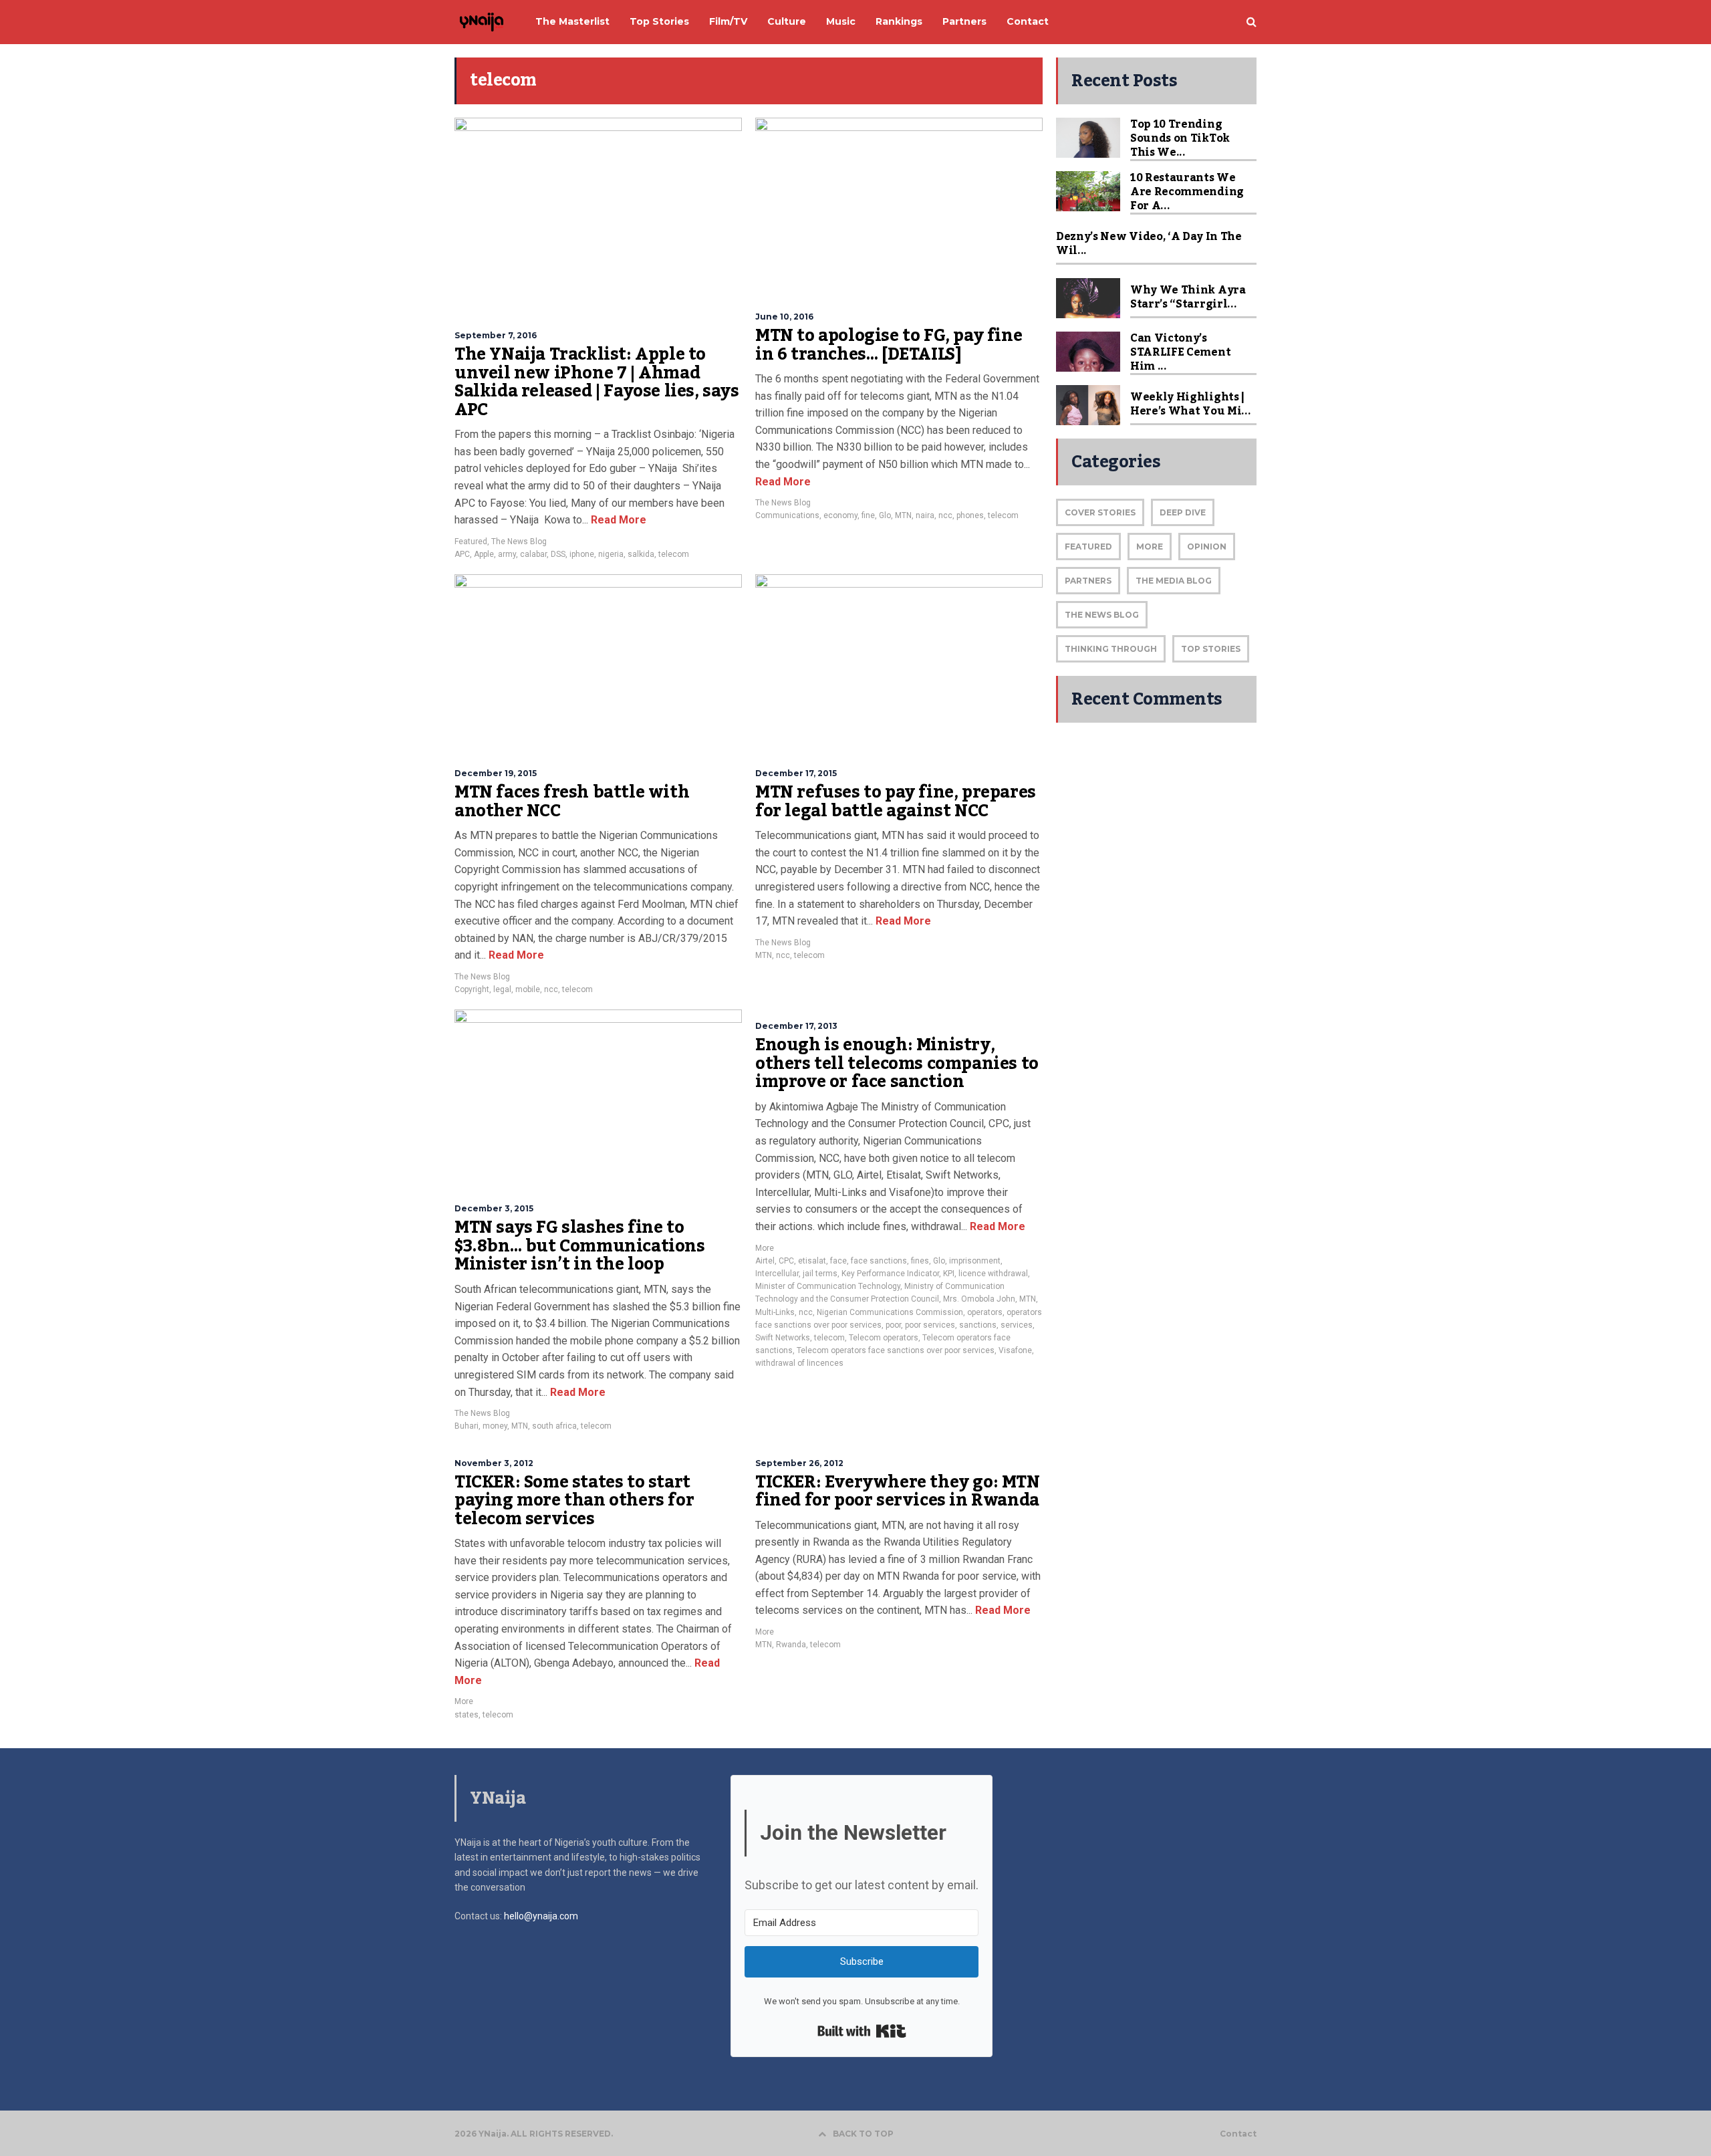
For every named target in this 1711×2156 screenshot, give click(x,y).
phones (970, 515)
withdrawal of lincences (799, 1363)
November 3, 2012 (494, 1463)
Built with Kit (862, 2031)
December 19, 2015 (496, 773)
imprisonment (975, 1261)
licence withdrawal (993, 1274)
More (765, 1248)
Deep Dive (1183, 512)
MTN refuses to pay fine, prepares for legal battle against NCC (896, 802)
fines (920, 1261)
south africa (554, 1426)
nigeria (611, 554)
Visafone (1015, 1350)
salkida (641, 554)
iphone (582, 554)
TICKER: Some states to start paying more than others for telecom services (574, 1501)
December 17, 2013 (796, 1026)
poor (893, 1325)
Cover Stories (1100, 512)
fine (868, 515)
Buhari (467, 1426)
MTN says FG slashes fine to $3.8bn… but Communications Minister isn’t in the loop (580, 1246)
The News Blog (519, 542)
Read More (617, 520)
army (507, 554)
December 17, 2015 (796, 773)
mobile (528, 989)
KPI (949, 1274)
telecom (674, 554)
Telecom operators (884, 1338)
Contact (1238, 2134)
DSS (558, 554)
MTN (903, 515)
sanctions (978, 1325)
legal (502, 989)
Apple (484, 554)
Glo (885, 515)
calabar (533, 554)
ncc (945, 515)
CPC (786, 1261)
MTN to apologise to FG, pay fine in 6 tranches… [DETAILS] (889, 345)
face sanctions (879, 1261)
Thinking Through (1111, 649)
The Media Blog (1174, 581)
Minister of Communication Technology (828, 1286)
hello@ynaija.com (541, 1916)
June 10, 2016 (784, 317)
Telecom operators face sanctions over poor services (896, 1350)
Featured (471, 542)
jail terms (820, 1274)
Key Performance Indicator (890, 1274)
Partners (1088, 581)
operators (985, 1312)
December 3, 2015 (494, 1208)
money (495, 1426)
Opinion (1207, 547)
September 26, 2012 (799, 1463)
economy (840, 515)
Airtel (765, 1261)
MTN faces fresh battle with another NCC (572, 802)
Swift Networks (783, 1338)
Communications (787, 515)
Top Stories (1211, 649)
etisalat (812, 1261)
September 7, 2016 (496, 335)
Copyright (472, 989)
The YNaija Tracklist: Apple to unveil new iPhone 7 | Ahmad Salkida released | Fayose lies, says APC (597, 382)
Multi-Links (775, 1312)
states (467, 1715)
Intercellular (777, 1274)
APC (462, 554)
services (1017, 1325)
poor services (930, 1325)
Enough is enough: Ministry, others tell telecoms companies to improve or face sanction (897, 1063)
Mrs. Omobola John (979, 1299)
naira (925, 515)
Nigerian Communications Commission (890, 1312)
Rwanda (791, 1645)
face (838, 1261)
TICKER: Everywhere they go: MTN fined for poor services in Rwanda (898, 1491)
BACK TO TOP (863, 2134)
